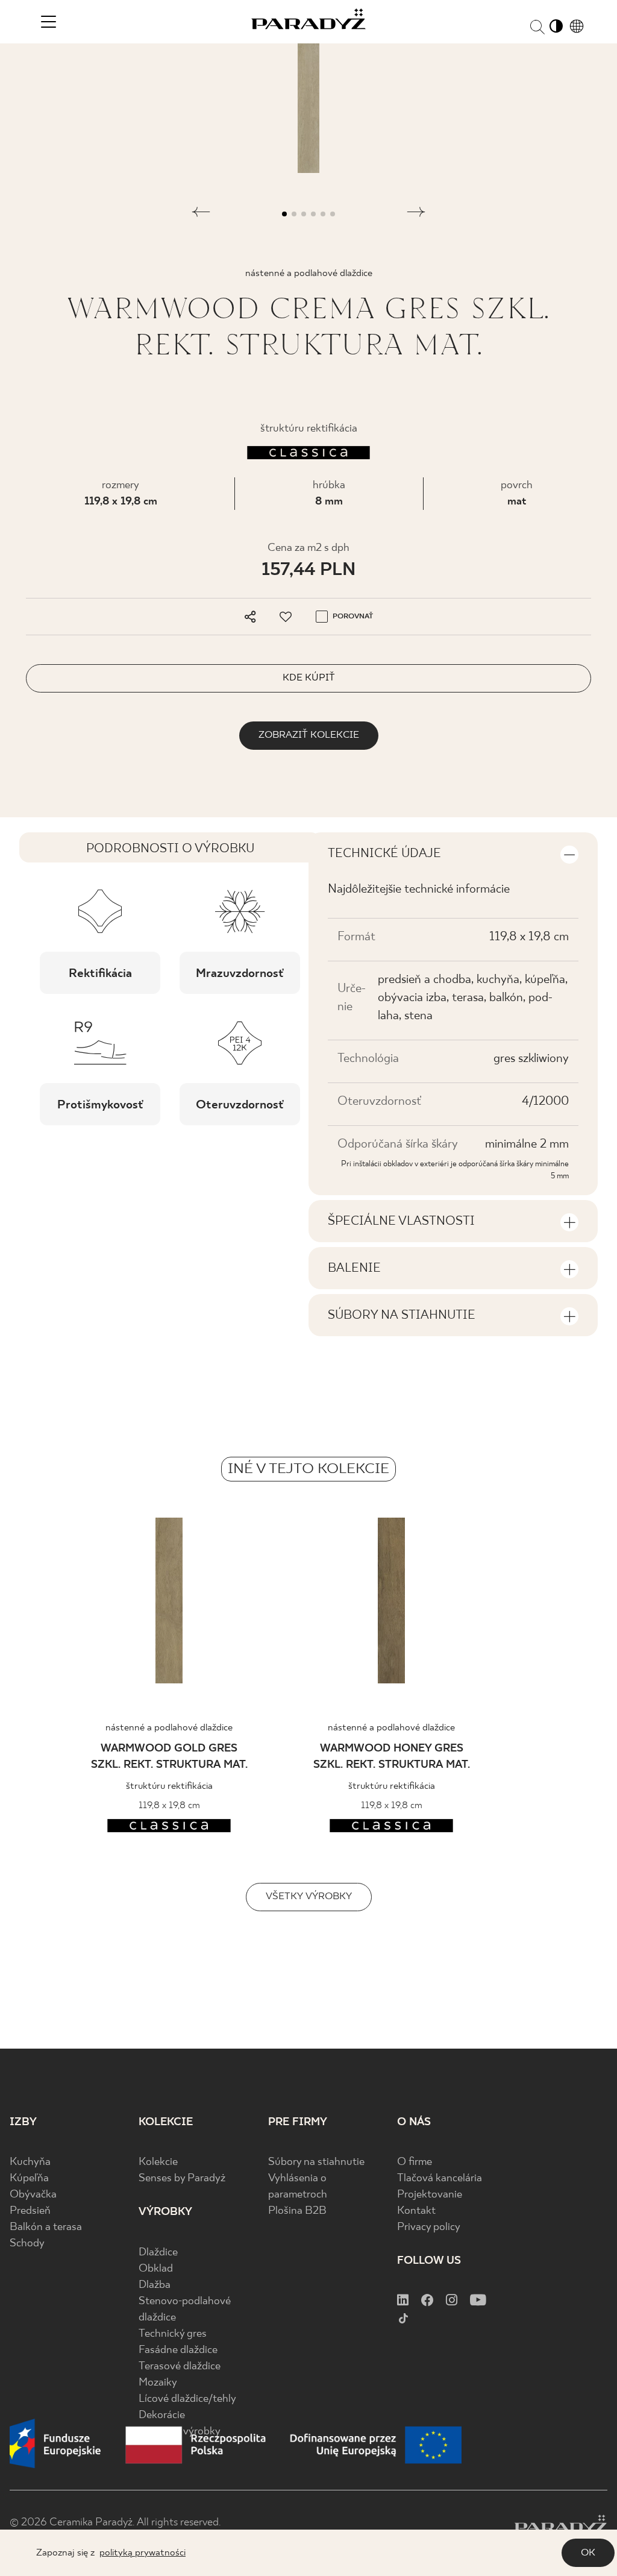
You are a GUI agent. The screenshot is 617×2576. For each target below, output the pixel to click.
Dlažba (155, 2285)
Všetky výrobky (309, 1896)
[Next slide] (582, 1604)
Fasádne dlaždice (178, 2350)
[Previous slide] (35, 1604)
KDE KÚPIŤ (309, 678)
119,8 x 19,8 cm (121, 502)
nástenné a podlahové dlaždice (169, 1728)
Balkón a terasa (46, 2227)
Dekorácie (162, 2415)
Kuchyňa (30, 2162)
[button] (201, 214)
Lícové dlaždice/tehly (187, 2399)
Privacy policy (429, 2227)
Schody (27, 2244)
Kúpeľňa (29, 2179)
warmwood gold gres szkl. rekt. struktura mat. (169, 1757)
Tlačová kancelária (440, 2179)
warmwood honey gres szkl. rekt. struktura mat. (392, 1757)
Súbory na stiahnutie (316, 2162)
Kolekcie (158, 2162)
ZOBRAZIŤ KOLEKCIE (309, 735)
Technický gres (173, 2334)
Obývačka (33, 2195)
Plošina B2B (297, 2211)
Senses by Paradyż (182, 2179)
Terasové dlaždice (180, 2367)
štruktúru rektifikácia (169, 1786)
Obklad (156, 2269)
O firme (415, 2162)
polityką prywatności (143, 2553)
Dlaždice (158, 2253)
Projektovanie (430, 2195)
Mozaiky (158, 2383)
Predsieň (30, 2211)
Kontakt (416, 2211)
